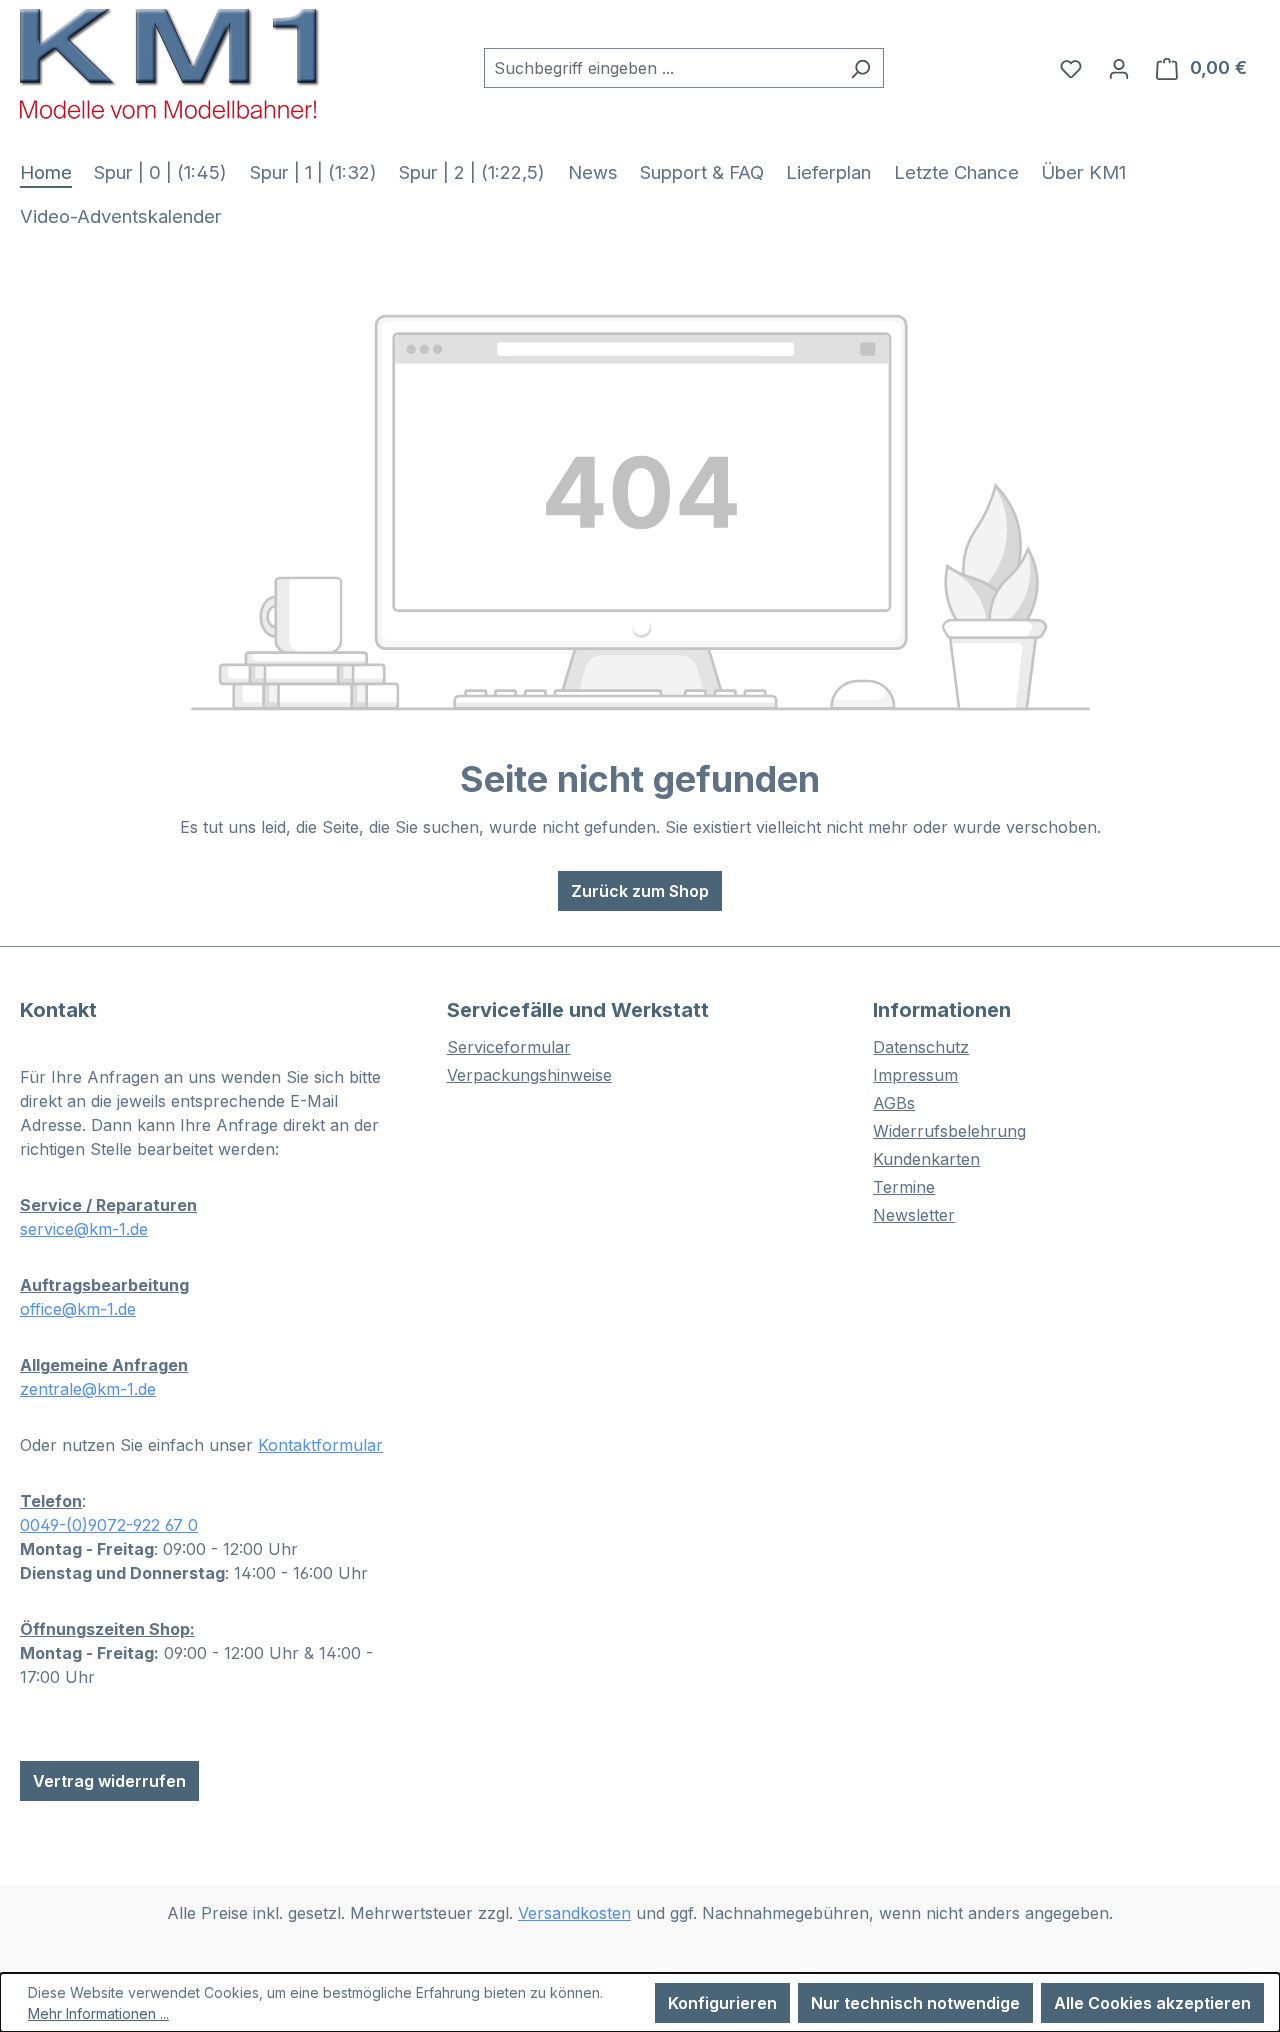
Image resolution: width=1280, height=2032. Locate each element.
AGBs (894, 1103)
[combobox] (661, 68)
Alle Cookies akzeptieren (1152, 2003)
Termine (904, 1187)
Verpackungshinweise (529, 1075)
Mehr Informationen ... (98, 2013)
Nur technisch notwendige (915, 2003)
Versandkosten (574, 1913)
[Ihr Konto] (1119, 68)
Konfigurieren (722, 2003)
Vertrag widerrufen (109, 1781)
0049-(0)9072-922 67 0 (109, 1525)
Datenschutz (921, 1047)
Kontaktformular (320, 1445)
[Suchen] (860, 68)
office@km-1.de (78, 1309)
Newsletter (914, 1215)
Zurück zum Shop (640, 891)
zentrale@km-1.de (88, 1389)
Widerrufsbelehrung (949, 1131)
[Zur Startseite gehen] (170, 63)
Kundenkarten (926, 1159)
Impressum (915, 1075)
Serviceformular (509, 1047)
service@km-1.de (84, 1229)
